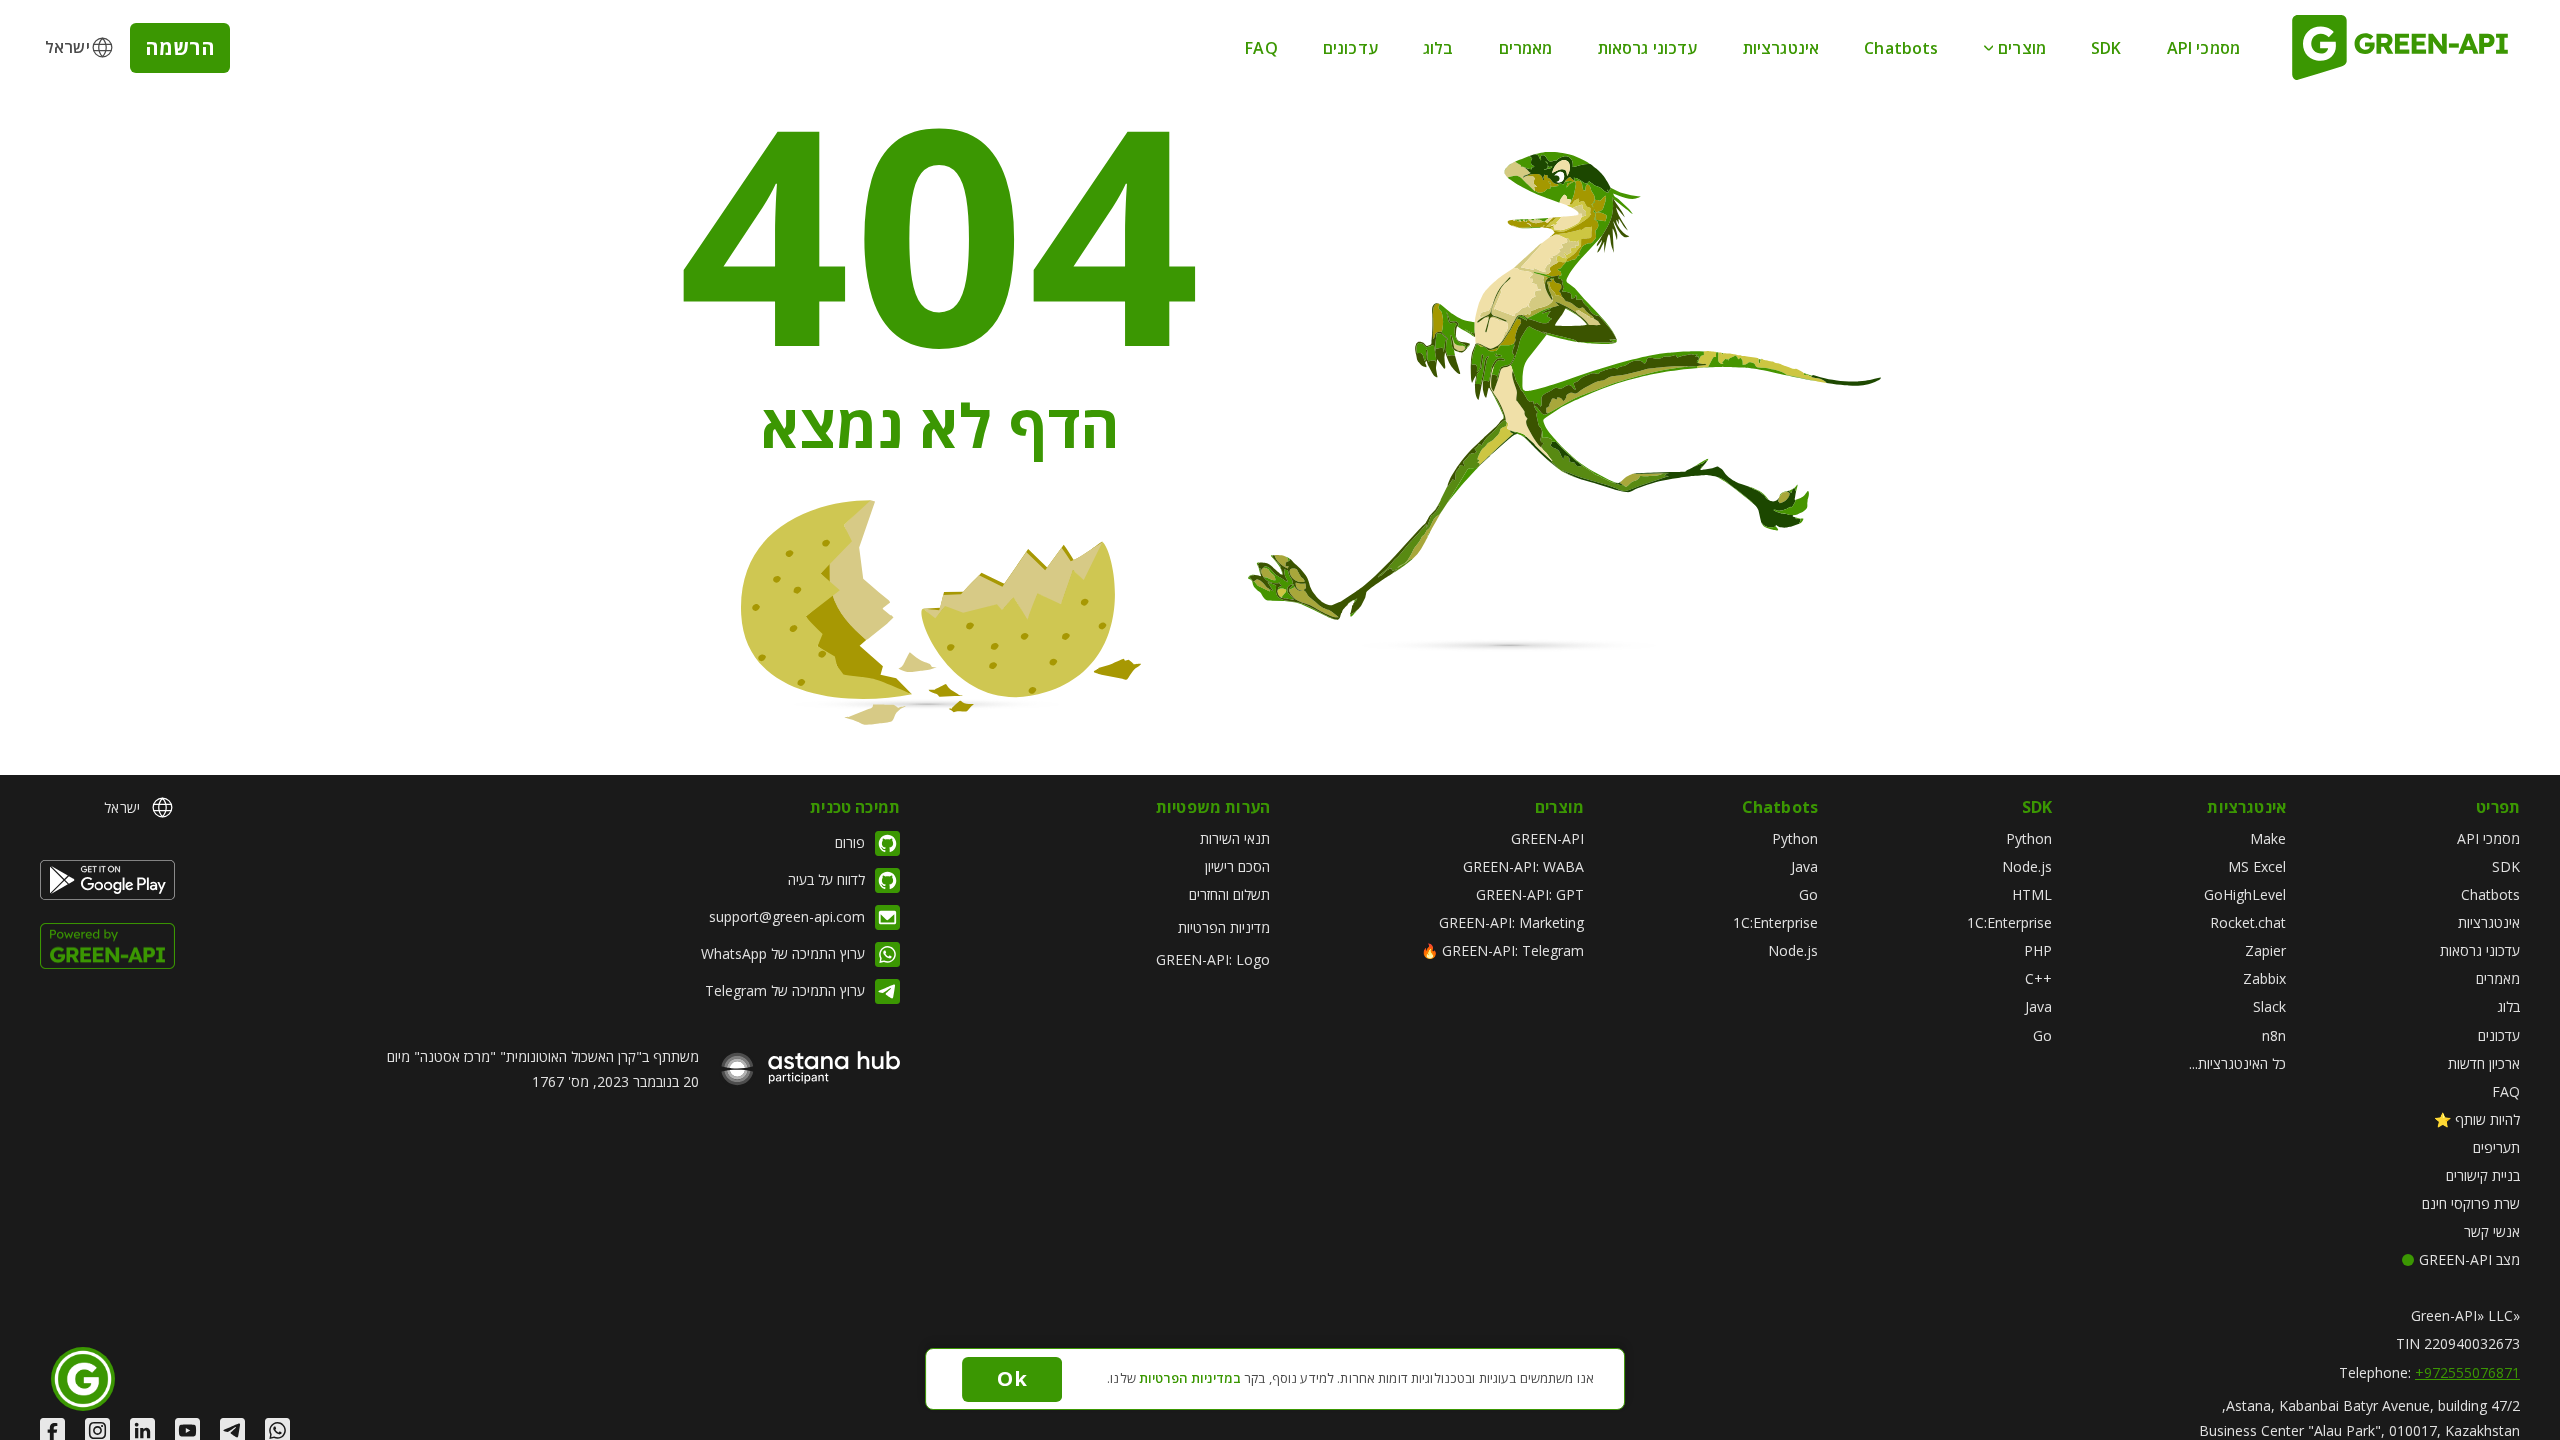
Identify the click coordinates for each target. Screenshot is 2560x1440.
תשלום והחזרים (1229, 894)
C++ (2038, 978)
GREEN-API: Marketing (1511, 922)
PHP (2038, 950)
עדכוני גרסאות (1648, 48)
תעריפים (2496, 1147)
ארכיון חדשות (2484, 1063)
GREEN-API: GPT (1530, 894)
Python (2029, 838)
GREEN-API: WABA (1523, 866)
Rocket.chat (2248, 922)
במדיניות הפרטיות (1190, 1378)
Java (2038, 1006)
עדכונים (1350, 48)
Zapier (2265, 950)
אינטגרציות (1781, 48)
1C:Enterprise (2009, 922)
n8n (2274, 1035)
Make (2268, 838)
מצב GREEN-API (2469, 1260)
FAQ (1261, 48)
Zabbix (2264, 978)
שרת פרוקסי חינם (2471, 1203)
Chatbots (1901, 48)
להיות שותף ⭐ (2477, 1119)
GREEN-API (1547, 838)
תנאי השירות (1235, 838)
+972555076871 (2467, 1372)
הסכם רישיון (1237, 866)
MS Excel (2257, 866)
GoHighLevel (2245, 894)
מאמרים (1526, 48)
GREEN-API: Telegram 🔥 (1502, 950)
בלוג (1438, 48)
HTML (2032, 894)
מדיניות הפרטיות (1224, 927)
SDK (2106, 48)
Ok (1011, 1378)
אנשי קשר (2492, 1231)
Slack (2269, 1006)
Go (2042, 1035)
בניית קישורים (2483, 1175)
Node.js (2027, 866)
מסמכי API (2203, 48)
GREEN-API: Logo (1213, 959)
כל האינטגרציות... (2237, 1063)
